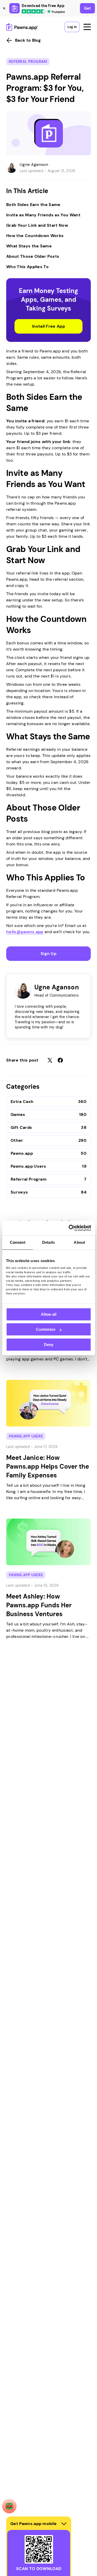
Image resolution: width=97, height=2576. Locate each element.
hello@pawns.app (25, 932)
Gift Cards (21, 1127)
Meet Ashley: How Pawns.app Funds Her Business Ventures (39, 1605)
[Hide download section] (64, 2524)
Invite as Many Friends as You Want (43, 215)
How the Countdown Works (35, 236)
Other (17, 1140)
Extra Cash (22, 1102)
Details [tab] (48, 1242)
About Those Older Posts (33, 256)
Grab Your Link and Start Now (37, 225)
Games (18, 1114)
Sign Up (48, 954)
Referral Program (28, 62)
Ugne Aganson (34, 164)
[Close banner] (4, 8)
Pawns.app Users (28, 1166)
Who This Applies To (27, 267)
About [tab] (79, 1242)
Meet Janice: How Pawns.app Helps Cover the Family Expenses (48, 1466)
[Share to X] (50, 1060)
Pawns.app (22, 1153)
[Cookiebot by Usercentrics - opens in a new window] (69, 1228)
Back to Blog (28, 40)
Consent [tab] (18, 1242)
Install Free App (48, 326)
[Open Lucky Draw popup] (9, 2506)
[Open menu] (87, 27)
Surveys (19, 1192)
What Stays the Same (29, 246)
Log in (72, 27)
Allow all (49, 1314)
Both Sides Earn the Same (33, 205)
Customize (46, 1329)
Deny (49, 1345)
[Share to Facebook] (60, 1060)
